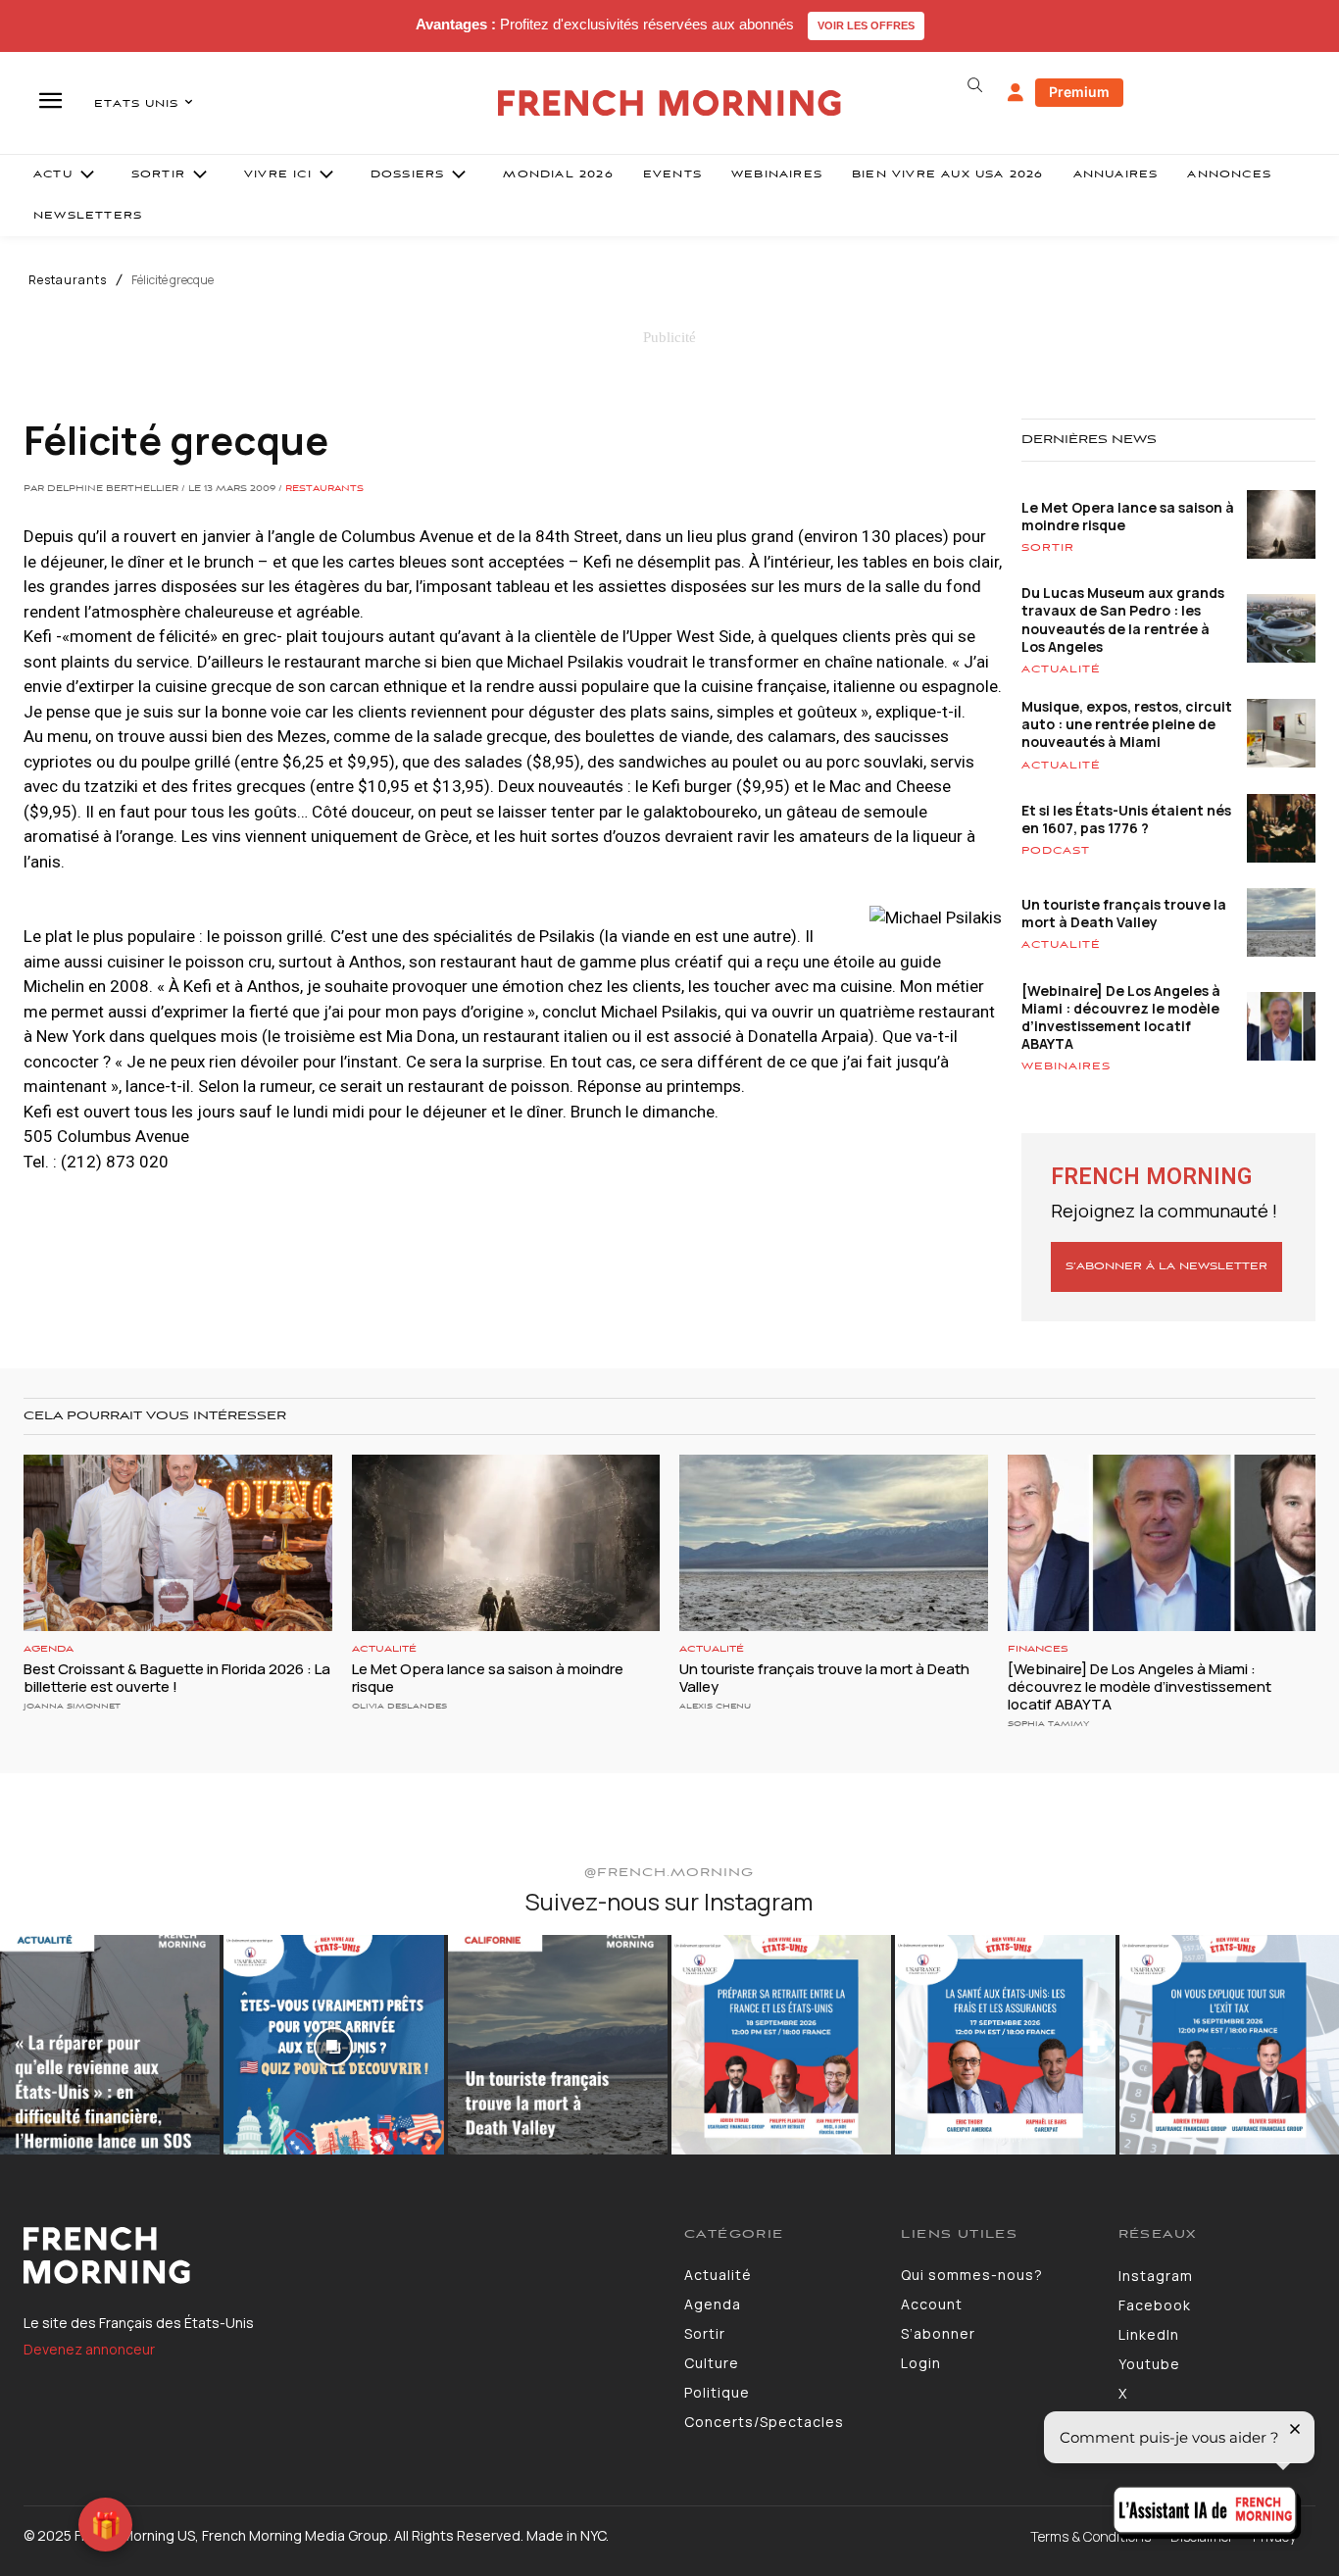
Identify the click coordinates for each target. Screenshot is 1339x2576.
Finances (1038, 1649)
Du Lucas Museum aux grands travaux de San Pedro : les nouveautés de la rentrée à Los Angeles (1123, 619)
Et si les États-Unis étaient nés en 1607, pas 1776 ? (1126, 819)
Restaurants (68, 280)
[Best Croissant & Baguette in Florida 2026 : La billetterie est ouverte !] (178, 1542)
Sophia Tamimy (1048, 1724)
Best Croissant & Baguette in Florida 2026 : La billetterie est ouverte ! (177, 1678)
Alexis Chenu (715, 1706)
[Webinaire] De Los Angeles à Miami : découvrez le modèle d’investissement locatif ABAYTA (1121, 1017)
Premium (1079, 92)
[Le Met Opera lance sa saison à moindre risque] (506, 1542)
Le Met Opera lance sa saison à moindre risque (1128, 516)
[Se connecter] (1016, 93)
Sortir (1048, 548)
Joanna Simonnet (72, 1706)
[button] (975, 85)
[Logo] (339, 2255)
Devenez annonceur (89, 2349)
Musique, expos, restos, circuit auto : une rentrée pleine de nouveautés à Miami (1127, 724)
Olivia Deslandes (399, 1706)
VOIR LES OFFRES (866, 25)
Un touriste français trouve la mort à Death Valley (1124, 913)
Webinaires (1066, 1066)
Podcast (1056, 851)
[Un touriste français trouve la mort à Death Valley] (834, 1542)
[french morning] (669, 103)
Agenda (49, 1649)
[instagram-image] (110, 2045)
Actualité (1061, 669)
